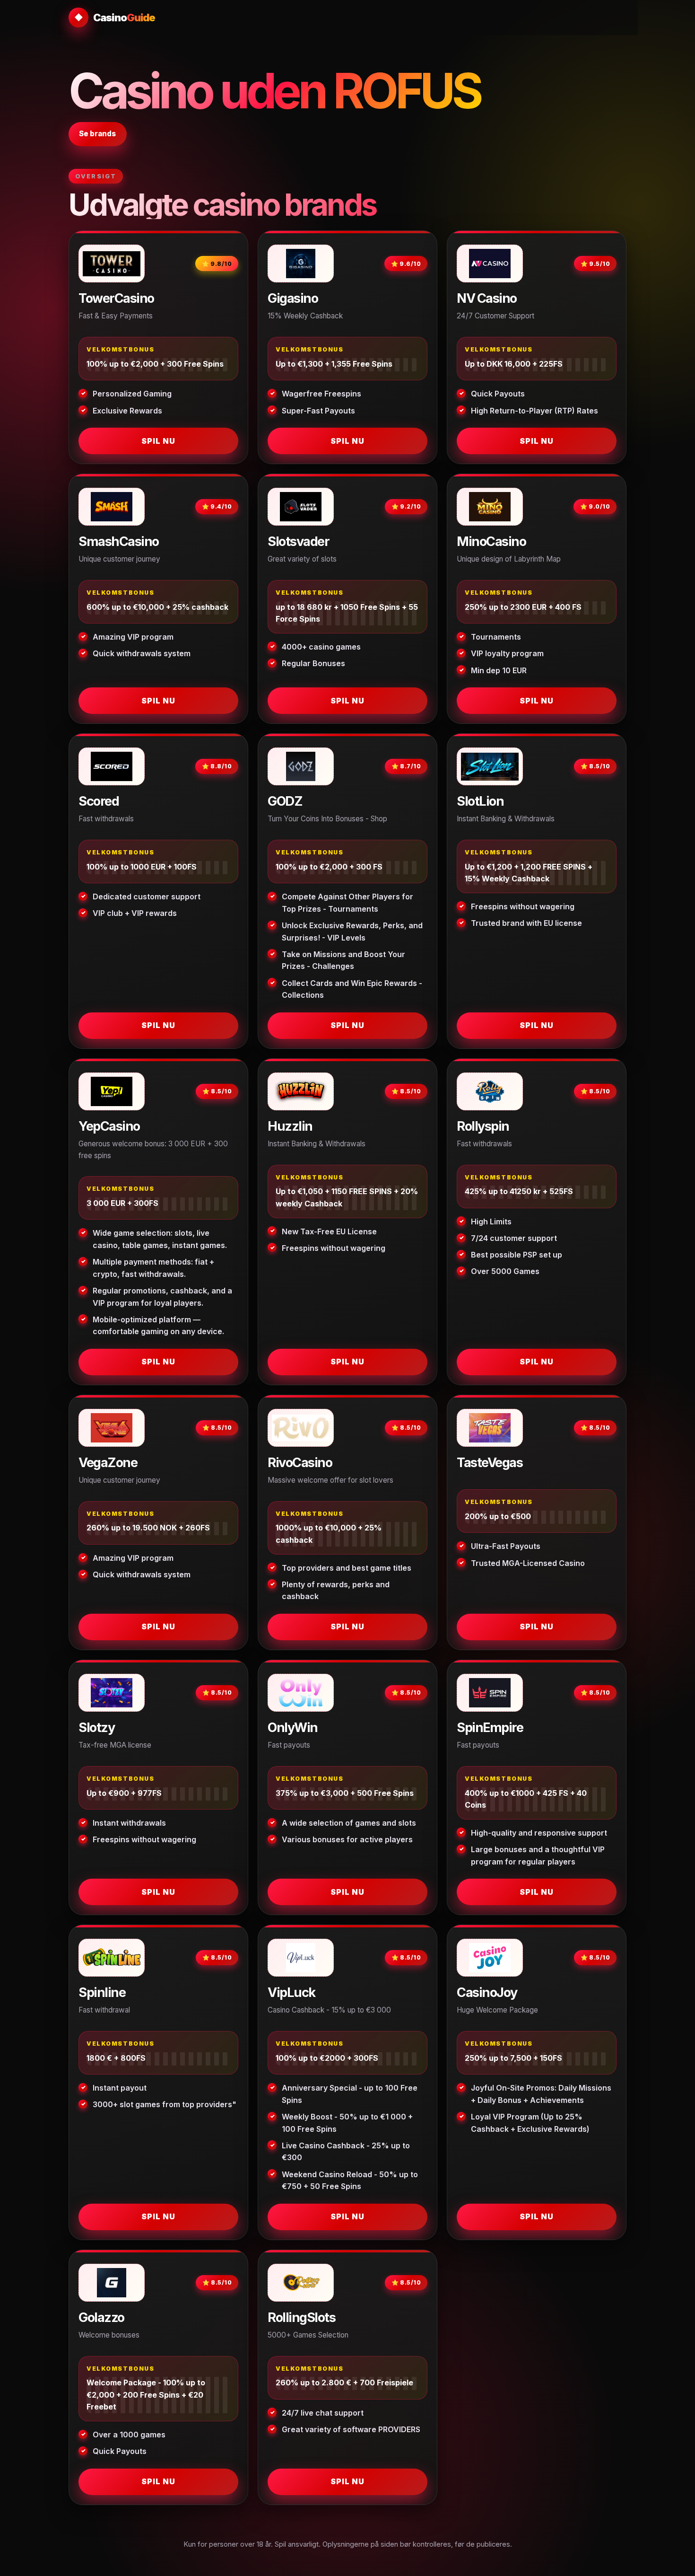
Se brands (97, 134)
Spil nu (158, 441)
